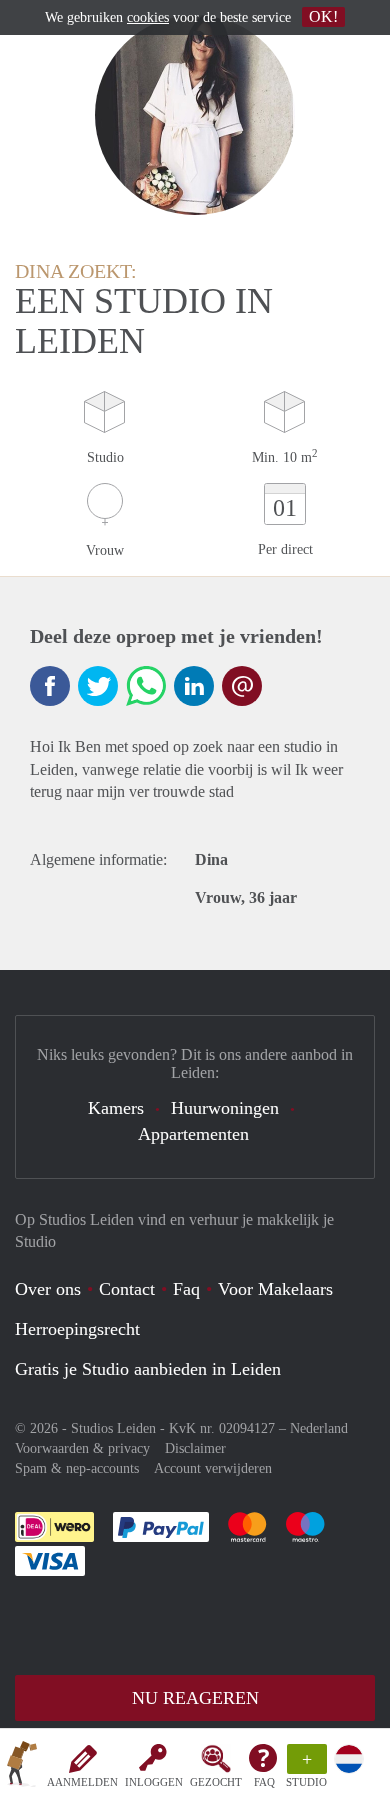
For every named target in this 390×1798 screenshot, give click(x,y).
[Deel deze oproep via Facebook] (50, 686)
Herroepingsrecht (77, 1329)
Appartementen (193, 1134)
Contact (127, 1289)
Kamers (116, 1108)
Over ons (48, 1289)
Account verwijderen (213, 1468)
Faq (186, 1289)
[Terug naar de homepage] (22, 1767)
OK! (323, 16)
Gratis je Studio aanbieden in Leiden (148, 1369)
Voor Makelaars (275, 1289)
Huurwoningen (225, 1108)
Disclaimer (195, 1448)
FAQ (264, 1782)
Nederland (319, 1428)
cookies (148, 17)
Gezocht (216, 1782)
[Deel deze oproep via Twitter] (98, 686)
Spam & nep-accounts (77, 1468)
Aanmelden (82, 1782)
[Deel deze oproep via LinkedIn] (194, 686)
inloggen (154, 1782)
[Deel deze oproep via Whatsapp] (146, 686)
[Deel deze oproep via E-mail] (242, 686)
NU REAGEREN (195, 1698)
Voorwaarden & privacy (82, 1448)
